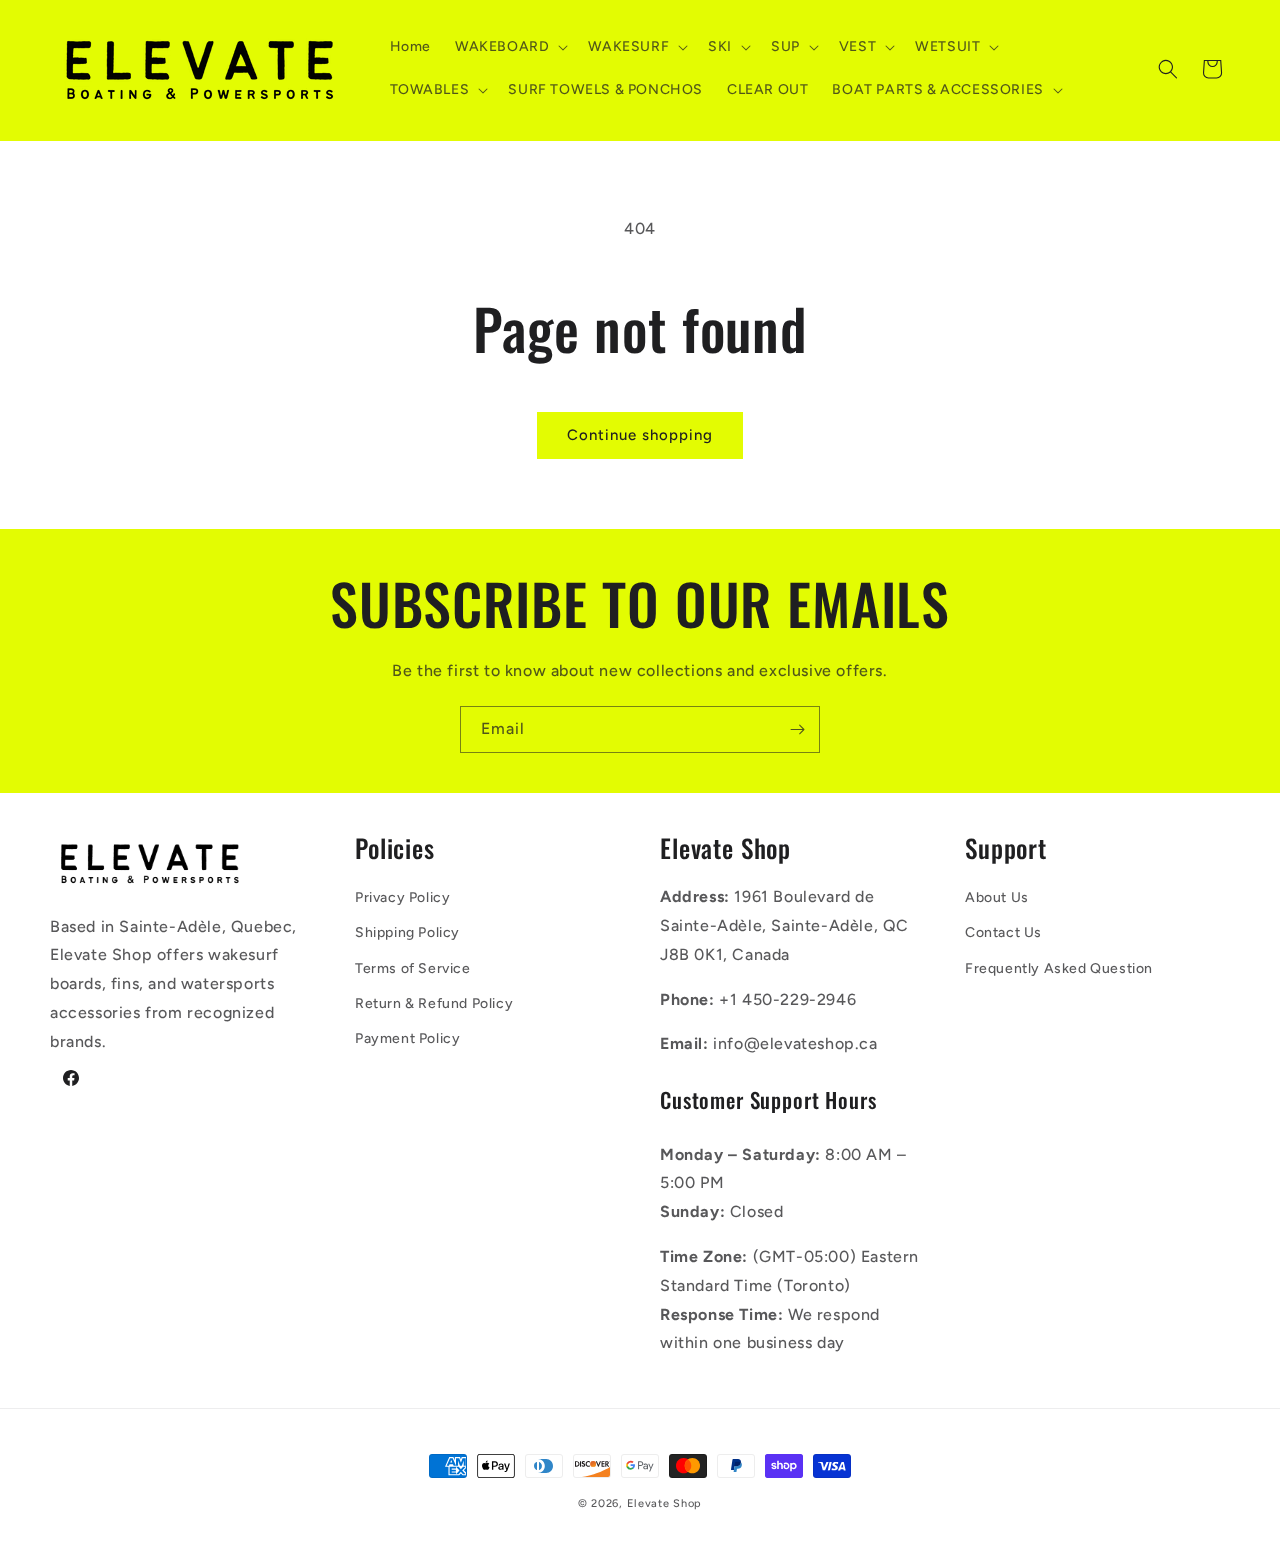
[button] (509, 47)
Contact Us (1003, 932)
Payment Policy (407, 1038)
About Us (997, 897)
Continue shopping (640, 435)
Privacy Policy (402, 897)
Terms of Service (413, 968)
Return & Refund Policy (434, 1003)
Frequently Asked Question (1059, 968)
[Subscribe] (797, 729)
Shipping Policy (407, 932)
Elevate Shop (664, 1503)
